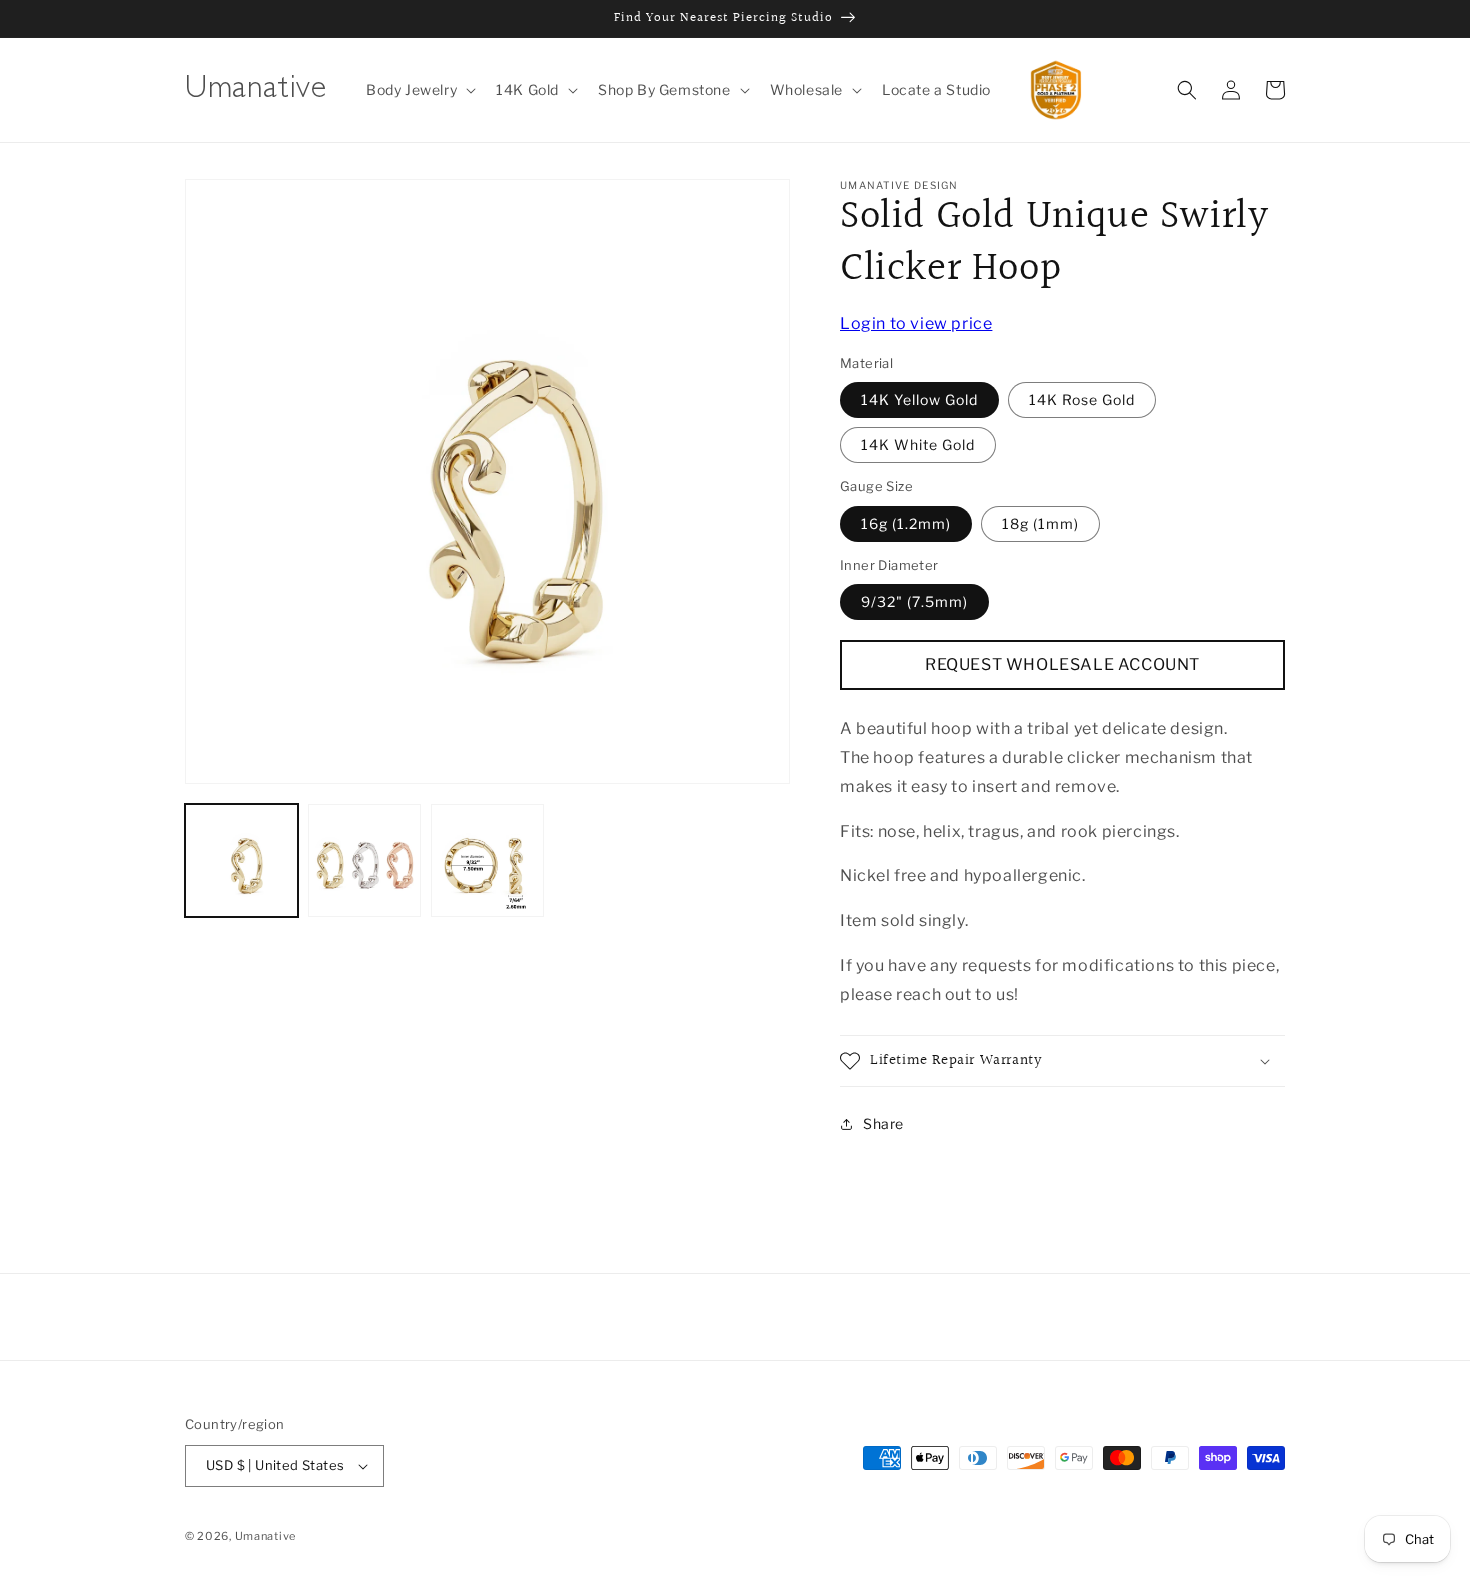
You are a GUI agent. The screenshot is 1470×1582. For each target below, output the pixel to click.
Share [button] (883, 1124)
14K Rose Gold (1082, 400)
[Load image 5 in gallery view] (487, 860)
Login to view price (916, 323)
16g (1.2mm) (906, 523)
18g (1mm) (1040, 523)
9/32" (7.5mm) (914, 602)
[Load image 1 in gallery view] (241, 860)
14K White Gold (918, 445)
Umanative (265, 1536)
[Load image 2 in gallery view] (364, 860)
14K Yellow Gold (919, 400)
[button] (419, 90)
